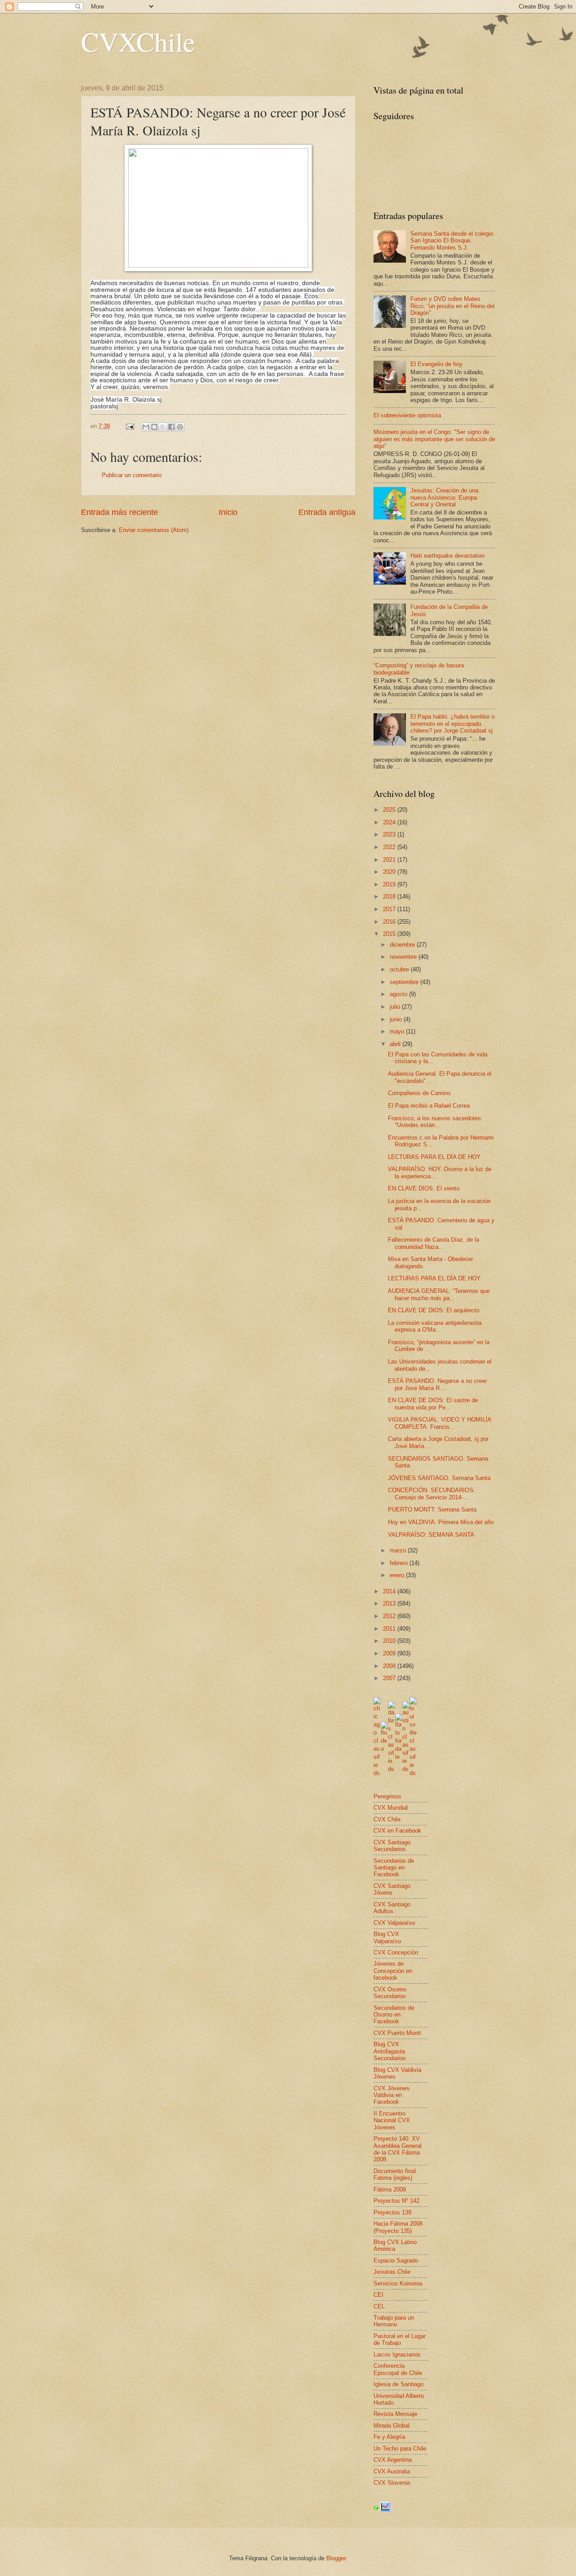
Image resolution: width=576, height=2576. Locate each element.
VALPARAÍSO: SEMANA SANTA (431, 1535)
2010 (390, 1641)
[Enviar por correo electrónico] (146, 427)
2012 (390, 1616)
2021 (390, 860)
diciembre (403, 945)
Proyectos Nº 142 (396, 2201)
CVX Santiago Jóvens (392, 1889)
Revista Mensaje (395, 2414)
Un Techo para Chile (400, 2449)
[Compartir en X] (163, 427)
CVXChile (138, 41)
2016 (390, 922)
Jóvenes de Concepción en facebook (393, 1971)
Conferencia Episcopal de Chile (398, 2369)
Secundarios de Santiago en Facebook (394, 1868)
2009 (390, 1653)
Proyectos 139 (392, 2212)
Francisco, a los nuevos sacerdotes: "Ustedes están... (435, 1122)
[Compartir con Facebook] (171, 427)
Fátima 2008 (390, 2189)
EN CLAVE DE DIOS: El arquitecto (434, 1310)
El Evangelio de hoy (436, 364)
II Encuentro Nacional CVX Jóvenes (392, 2120)
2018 (390, 897)
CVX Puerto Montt (397, 2033)
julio (396, 1007)
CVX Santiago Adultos (392, 1908)
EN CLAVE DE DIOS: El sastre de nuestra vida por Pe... (433, 1404)
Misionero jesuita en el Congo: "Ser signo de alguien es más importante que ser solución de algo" (434, 439)
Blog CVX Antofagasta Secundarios (390, 2051)
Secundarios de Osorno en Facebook (394, 2015)
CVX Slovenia (392, 2483)
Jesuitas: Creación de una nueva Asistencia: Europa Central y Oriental (444, 497)
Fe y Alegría (389, 2437)
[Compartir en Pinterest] (180, 427)
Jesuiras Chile (392, 2272)
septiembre (405, 982)
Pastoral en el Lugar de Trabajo (400, 2339)
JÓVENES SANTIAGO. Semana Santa (439, 1478)
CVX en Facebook (397, 1831)
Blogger (336, 2558)
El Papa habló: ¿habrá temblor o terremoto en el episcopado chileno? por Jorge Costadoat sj (452, 724)
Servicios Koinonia (398, 2283)
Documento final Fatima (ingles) (395, 2174)
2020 (390, 872)
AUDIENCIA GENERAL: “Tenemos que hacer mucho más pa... (439, 1294)
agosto (399, 994)
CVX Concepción (396, 1952)
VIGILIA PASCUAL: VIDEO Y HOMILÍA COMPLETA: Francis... (439, 1423)
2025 (390, 810)
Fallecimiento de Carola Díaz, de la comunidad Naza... (434, 1243)
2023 (390, 834)
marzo (399, 1550)
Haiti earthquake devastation (448, 556)
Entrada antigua (327, 512)
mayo (398, 1031)
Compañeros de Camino (419, 1093)
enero (398, 1575)
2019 (390, 884)
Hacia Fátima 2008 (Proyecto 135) (398, 2227)
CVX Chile (387, 1819)
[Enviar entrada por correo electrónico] (130, 426)
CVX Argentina (393, 2460)
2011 (390, 1629)
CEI (378, 2295)
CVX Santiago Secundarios (392, 1846)
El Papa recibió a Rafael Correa (429, 1106)
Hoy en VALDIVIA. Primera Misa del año (441, 1522)
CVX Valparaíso (394, 1923)
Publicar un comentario (132, 475)
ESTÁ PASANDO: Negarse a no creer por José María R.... (437, 1384)
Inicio (228, 512)
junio (397, 1019)
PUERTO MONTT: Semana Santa (432, 1509)
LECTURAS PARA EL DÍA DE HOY (434, 1157)
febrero (400, 1563)
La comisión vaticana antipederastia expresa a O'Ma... (435, 1326)
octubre (400, 969)
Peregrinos (387, 1796)
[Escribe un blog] (154, 427)
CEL (379, 2306)
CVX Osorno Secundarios (390, 1993)
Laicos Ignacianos (397, 2355)
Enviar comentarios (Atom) (154, 530)
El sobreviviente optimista (407, 415)
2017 (390, 909)
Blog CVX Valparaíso (387, 1937)
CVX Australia (392, 2471)
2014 (390, 1591)
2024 (390, 822)
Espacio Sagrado (396, 2261)
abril (396, 1044)
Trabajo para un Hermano (394, 2321)
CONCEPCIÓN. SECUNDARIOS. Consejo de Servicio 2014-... (432, 1494)
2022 (390, 847)
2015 (390, 934)
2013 (390, 1603)
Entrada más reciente (119, 512)
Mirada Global (391, 2426)
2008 (390, 1666)
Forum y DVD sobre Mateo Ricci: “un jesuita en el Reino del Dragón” (452, 306)
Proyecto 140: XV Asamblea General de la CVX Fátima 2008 (398, 2149)
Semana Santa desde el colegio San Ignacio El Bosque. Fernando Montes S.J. (452, 241)
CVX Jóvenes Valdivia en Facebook (391, 2095)
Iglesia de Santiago (398, 2384)
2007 (390, 1678)
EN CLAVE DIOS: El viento (424, 1188)
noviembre (404, 957)
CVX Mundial (391, 1808)
